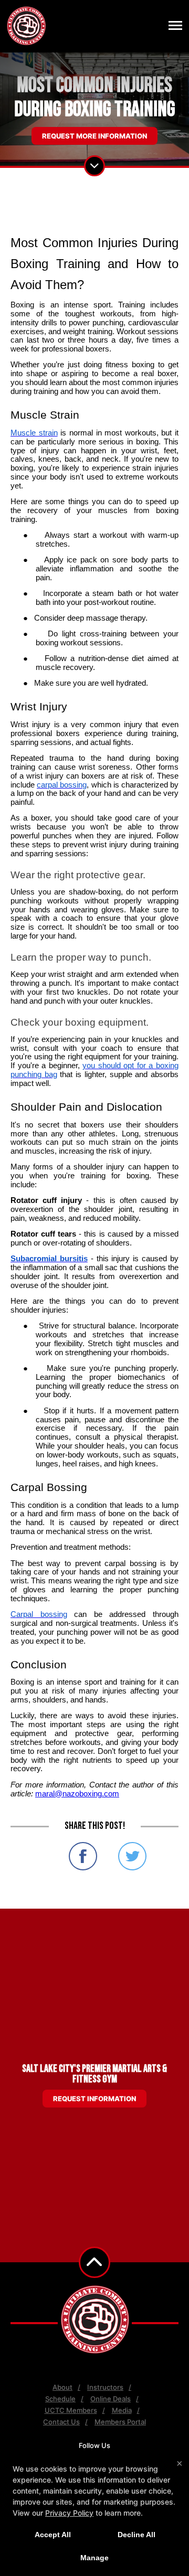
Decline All (136, 2535)
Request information (94, 2099)
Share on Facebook (83, 1856)
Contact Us (61, 2422)
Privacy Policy (69, 2513)
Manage (94, 2558)
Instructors (105, 2387)
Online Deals (111, 2399)
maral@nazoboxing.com (77, 1794)
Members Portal (120, 2422)
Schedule (60, 2399)
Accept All (53, 2535)
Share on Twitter (132, 1856)
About (62, 2387)
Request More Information (94, 136)
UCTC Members (71, 2410)
